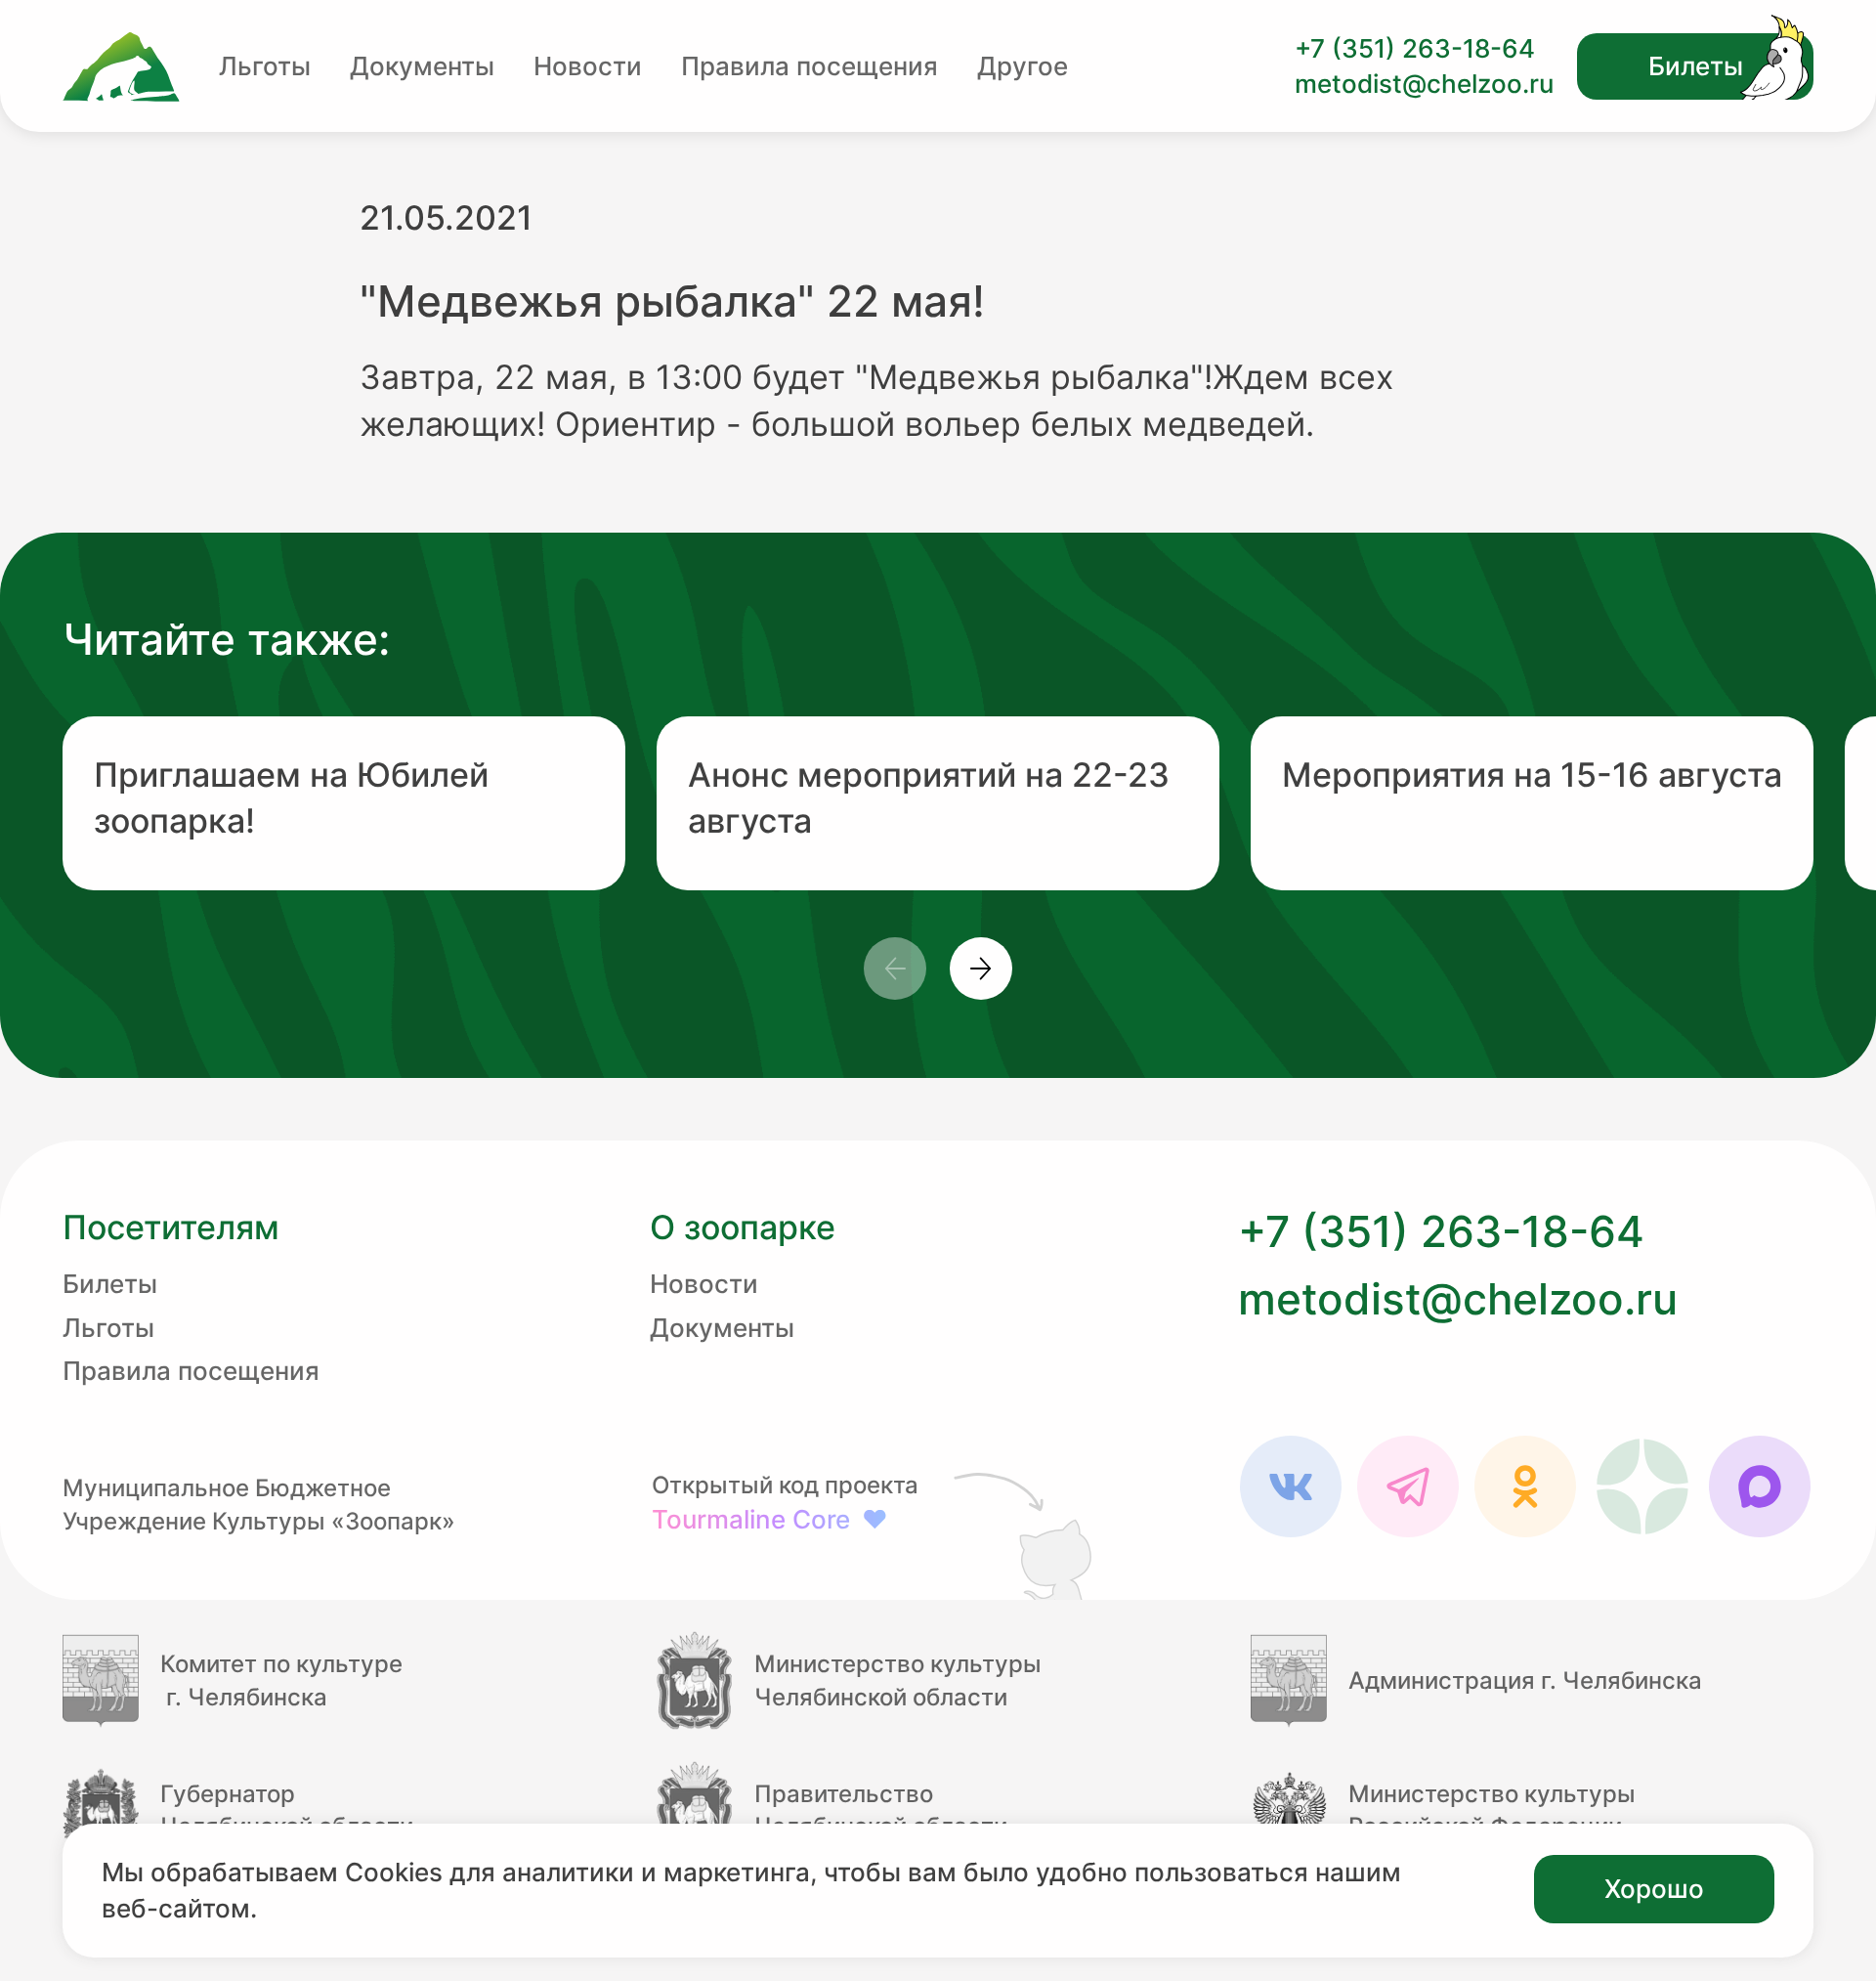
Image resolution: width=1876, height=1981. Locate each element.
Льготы (265, 66)
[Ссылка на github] (1027, 1534)
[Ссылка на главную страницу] (121, 67)
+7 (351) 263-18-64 (1415, 48)
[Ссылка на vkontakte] (1291, 1486)
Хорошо (1654, 1889)
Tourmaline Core (770, 1519)
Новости (588, 66)
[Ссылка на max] (1760, 1486)
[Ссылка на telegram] (1408, 1486)
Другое (1023, 66)
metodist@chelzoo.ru (1424, 84)
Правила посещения (810, 66)
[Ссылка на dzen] (1642, 1486)
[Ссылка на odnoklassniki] (1525, 1486)
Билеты (1696, 66)
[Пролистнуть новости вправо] (981, 969)
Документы (422, 66)
